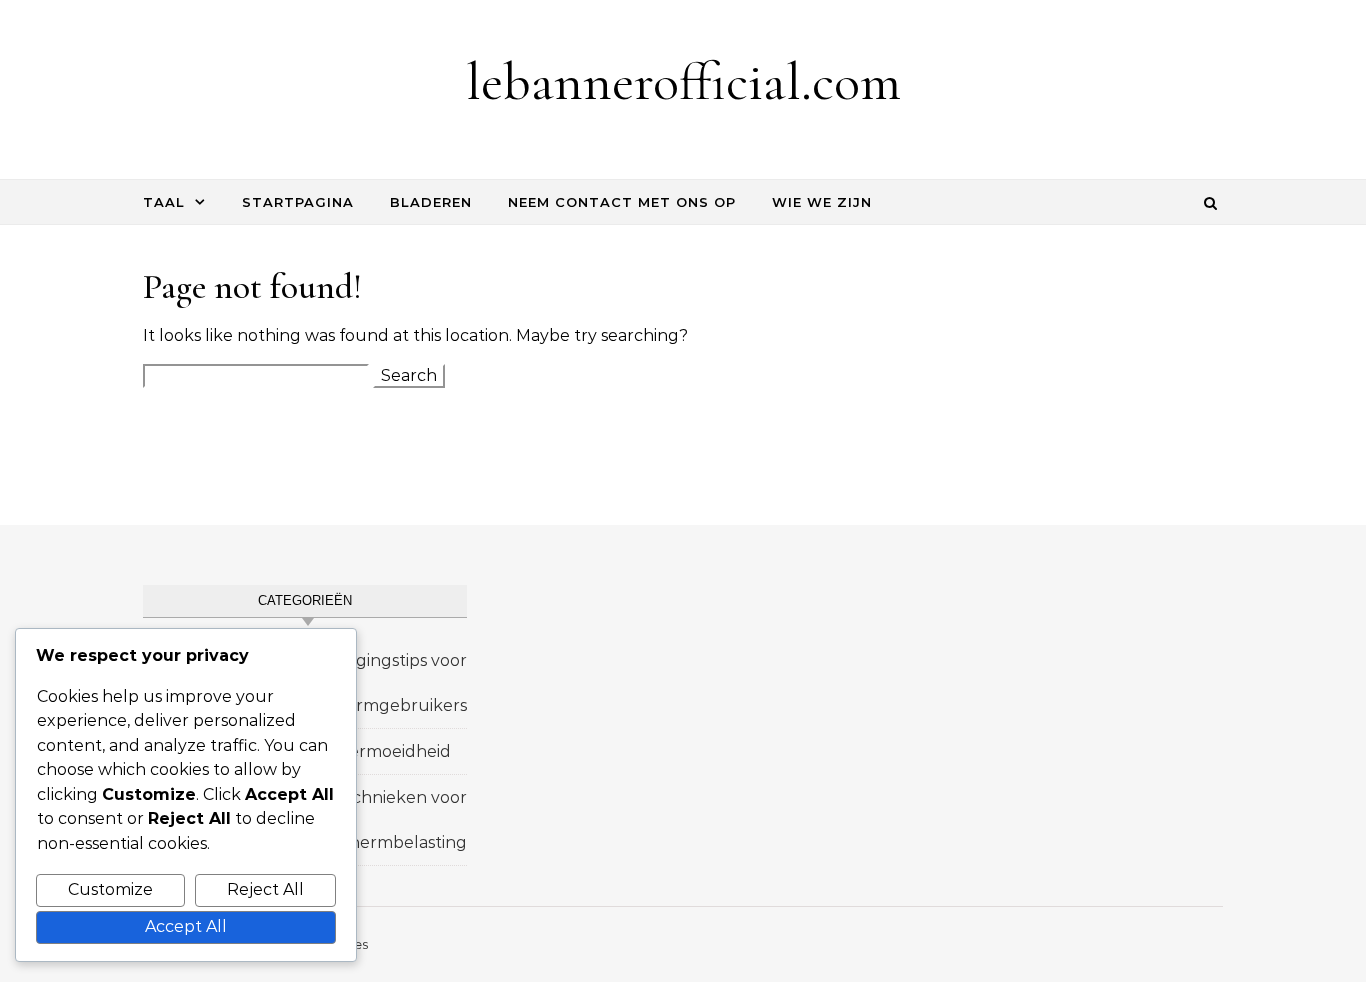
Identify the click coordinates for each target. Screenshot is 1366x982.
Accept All (186, 926)
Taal (164, 202)
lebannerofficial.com (683, 81)
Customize (110, 889)
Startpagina (298, 202)
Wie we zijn (822, 202)
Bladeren (431, 202)
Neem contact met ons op (622, 202)
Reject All (265, 889)
